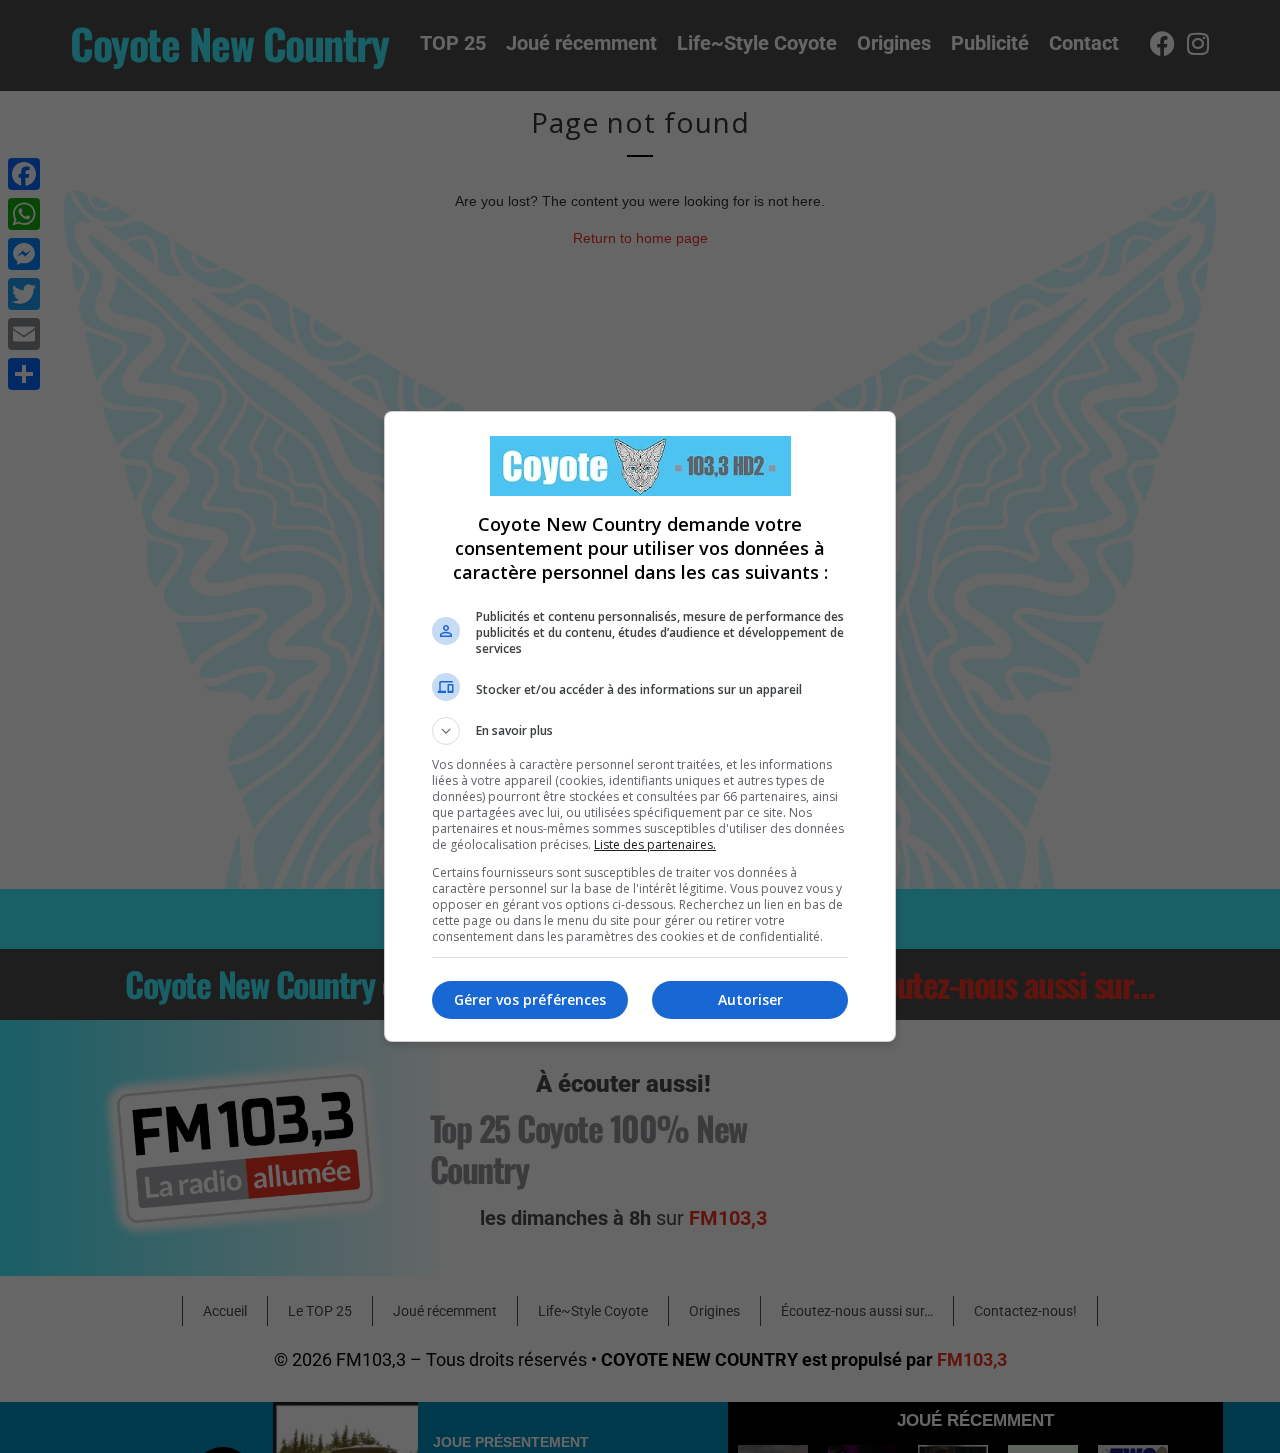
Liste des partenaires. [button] (655, 844)
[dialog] (640, 726)
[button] (640, 731)
